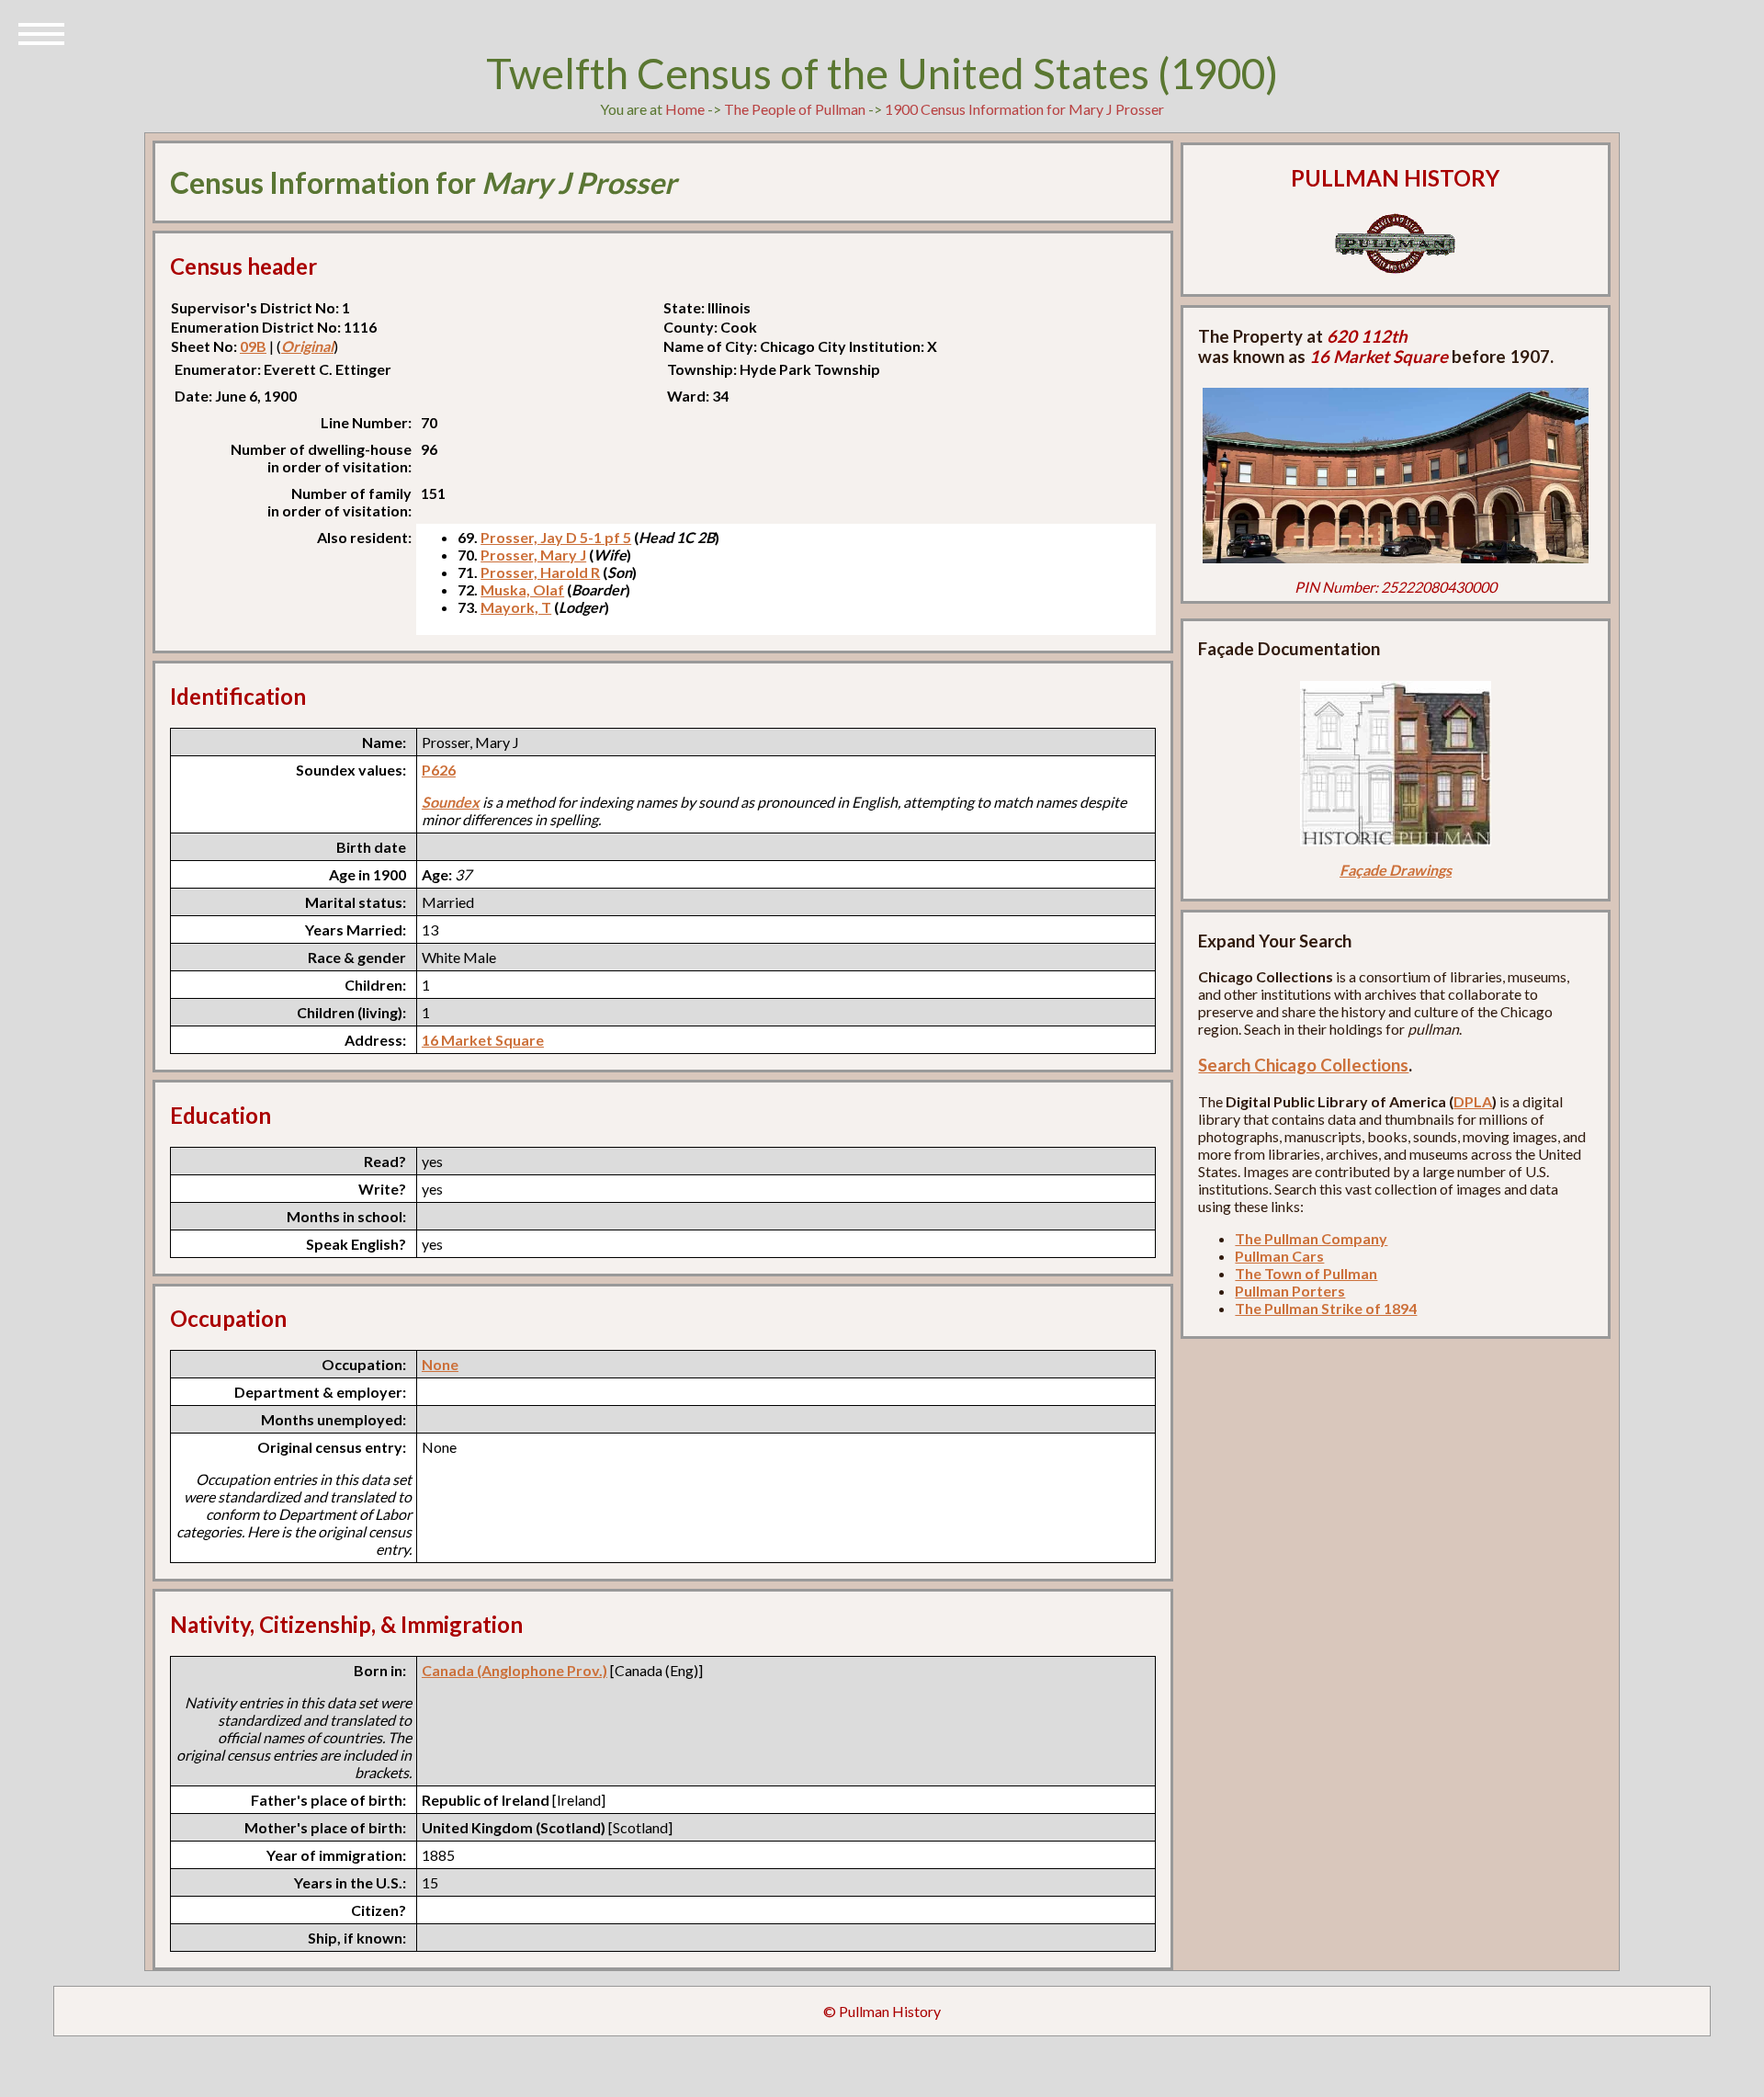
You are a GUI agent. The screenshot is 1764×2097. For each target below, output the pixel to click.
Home (685, 109)
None (440, 1364)
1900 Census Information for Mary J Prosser (1024, 109)
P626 (439, 770)
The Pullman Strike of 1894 (1326, 1308)
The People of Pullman (795, 109)
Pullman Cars (1279, 1256)
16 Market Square (483, 1040)
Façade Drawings (1396, 870)
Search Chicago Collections (1303, 1065)
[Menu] (41, 32)
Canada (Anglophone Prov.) (514, 1670)
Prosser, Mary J (533, 555)
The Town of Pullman (1306, 1273)
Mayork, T (516, 607)
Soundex (451, 802)
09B (253, 346)
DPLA (1473, 1101)
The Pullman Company (1311, 1238)
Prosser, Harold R (540, 572)
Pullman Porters (1290, 1291)
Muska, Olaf (522, 589)
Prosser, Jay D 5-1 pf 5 (556, 537)
